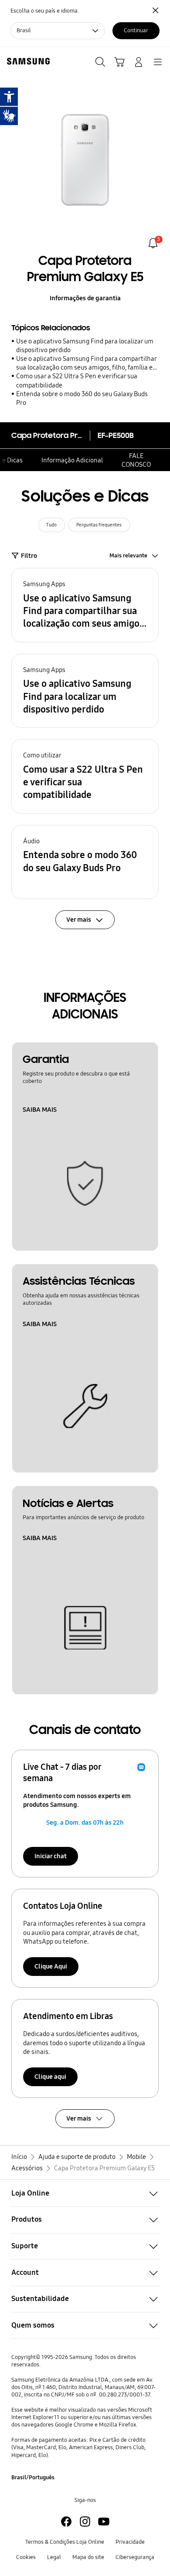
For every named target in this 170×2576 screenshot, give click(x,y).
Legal (54, 2557)
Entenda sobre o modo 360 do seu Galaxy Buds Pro (82, 398)
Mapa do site (88, 2557)
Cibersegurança (135, 2557)
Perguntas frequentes (99, 525)
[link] (153, 243)
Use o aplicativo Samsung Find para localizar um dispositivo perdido (85, 346)
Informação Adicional (72, 460)
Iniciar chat (51, 1856)
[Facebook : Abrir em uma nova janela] (66, 2522)
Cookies (26, 2557)
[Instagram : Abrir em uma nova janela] (85, 2522)
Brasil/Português (33, 2478)
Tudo (51, 525)
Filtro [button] (29, 556)
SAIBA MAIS (40, 1110)
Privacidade (130, 2542)
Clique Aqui (51, 1966)
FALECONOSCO (136, 460)
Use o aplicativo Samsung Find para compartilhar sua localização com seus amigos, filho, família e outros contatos (86, 363)
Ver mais (79, 2118)
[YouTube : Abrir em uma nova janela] (104, 2522)
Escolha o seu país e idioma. (45, 11)
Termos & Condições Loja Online (65, 2542)
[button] (85, 605)
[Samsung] (27, 61)
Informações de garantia (85, 298)
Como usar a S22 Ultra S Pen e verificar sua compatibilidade (77, 380)
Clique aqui (50, 2077)
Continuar (136, 31)
